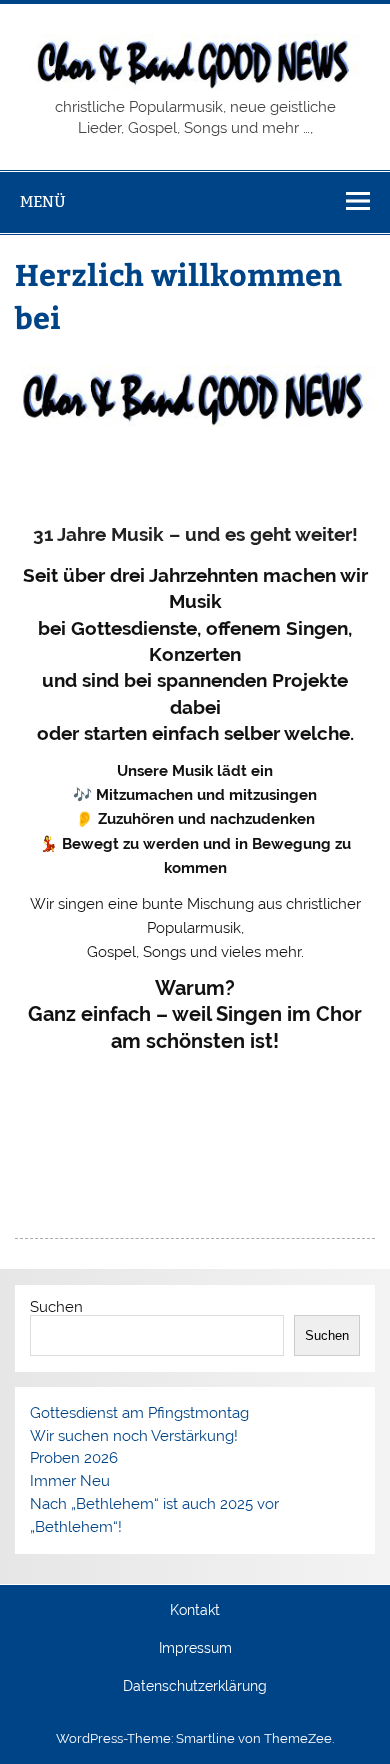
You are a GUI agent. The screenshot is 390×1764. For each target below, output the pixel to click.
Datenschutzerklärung (195, 1687)
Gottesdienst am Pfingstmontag (139, 1413)
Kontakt (195, 1611)
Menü (43, 201)
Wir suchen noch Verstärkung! (134, 1436)
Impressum (195, 1649)
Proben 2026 (74, 1458)
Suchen (56, 1307)
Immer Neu (70, 1481)
